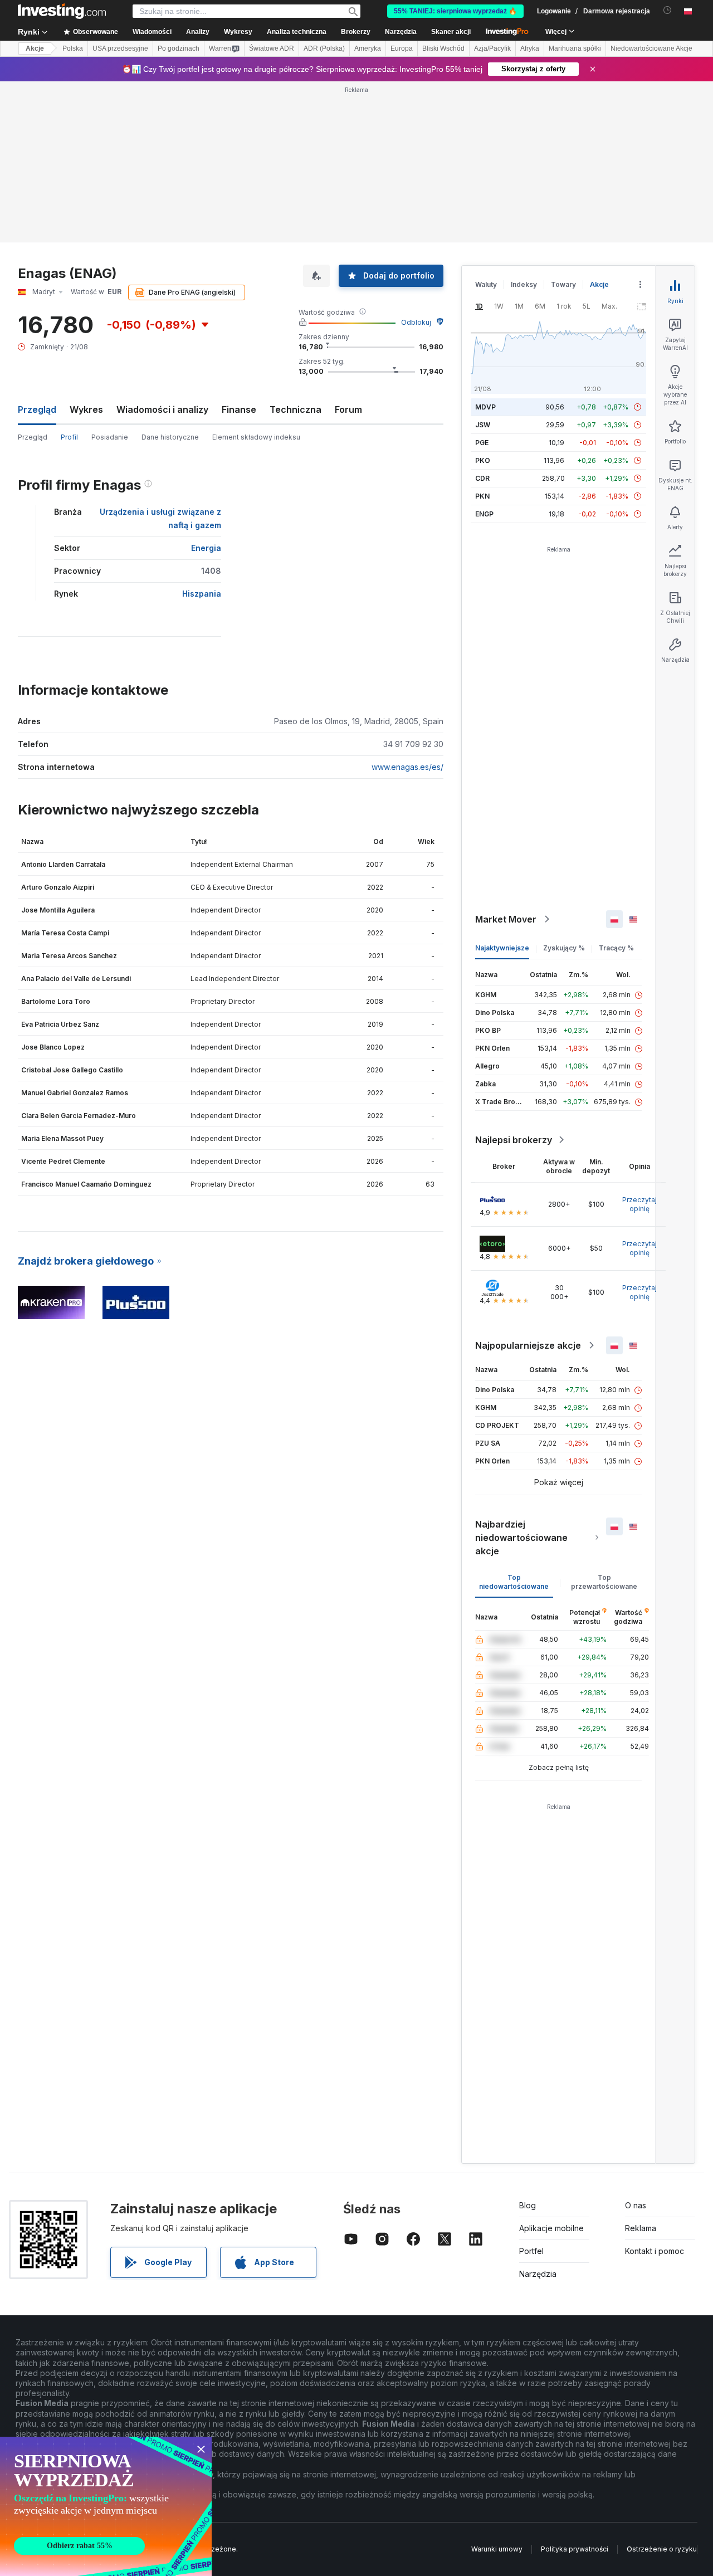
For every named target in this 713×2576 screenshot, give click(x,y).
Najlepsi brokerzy (514, 1140)
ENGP (484, 514)
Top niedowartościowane (514, 1582)
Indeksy (524, 284)
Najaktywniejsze (502, 948)
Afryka (530, 48)
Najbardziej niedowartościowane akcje (521, 1538)
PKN (482, 496)
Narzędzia (538, 2274)
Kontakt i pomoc (655, 2251)
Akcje (35, 48)
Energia (206, 548)
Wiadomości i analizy (162, 409)
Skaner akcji (451, 32)
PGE (482, 443)
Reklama (641, 2228)
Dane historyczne (170, 437)
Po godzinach (179, 48)
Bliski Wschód (443, 48)
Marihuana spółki (575, 48)
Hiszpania (202, 594)
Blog (528, 2205)
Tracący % (616, 948)
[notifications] (668, 10)
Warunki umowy (497, 2549)
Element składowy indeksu (256, 437)
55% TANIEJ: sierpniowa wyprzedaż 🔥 (455, 11)
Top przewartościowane (604, 1582)
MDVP (485, 407)
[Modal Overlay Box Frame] (106, 2506)
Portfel (531, 2251)
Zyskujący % (564, 948)
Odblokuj (416, 322)
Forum (348, 409)
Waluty (486, 284)
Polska (73, 48)
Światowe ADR (272, 48)
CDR (482, 478)
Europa (402, 48)
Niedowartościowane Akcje (651, 48)
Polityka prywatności (575, 2549)
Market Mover (506, 919)
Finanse (239, 409)
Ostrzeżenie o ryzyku (662, 2549)
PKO (483, 460)
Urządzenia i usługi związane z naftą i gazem (160, 518)
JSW (483, 425)
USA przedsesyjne (120, 48)
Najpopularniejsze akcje (528, 1345)
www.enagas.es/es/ (407, 767)
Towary (563, 284)
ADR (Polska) (324, 48)
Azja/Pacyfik (492, 48)
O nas (636, 2205)
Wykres (86, 409)
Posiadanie (110, 437)
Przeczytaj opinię (639, 1204)
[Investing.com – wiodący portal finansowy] (62, 11)
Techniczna (296, 409)
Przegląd (33, 437)
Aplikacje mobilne (551, 2228)
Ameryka (368, 48)
